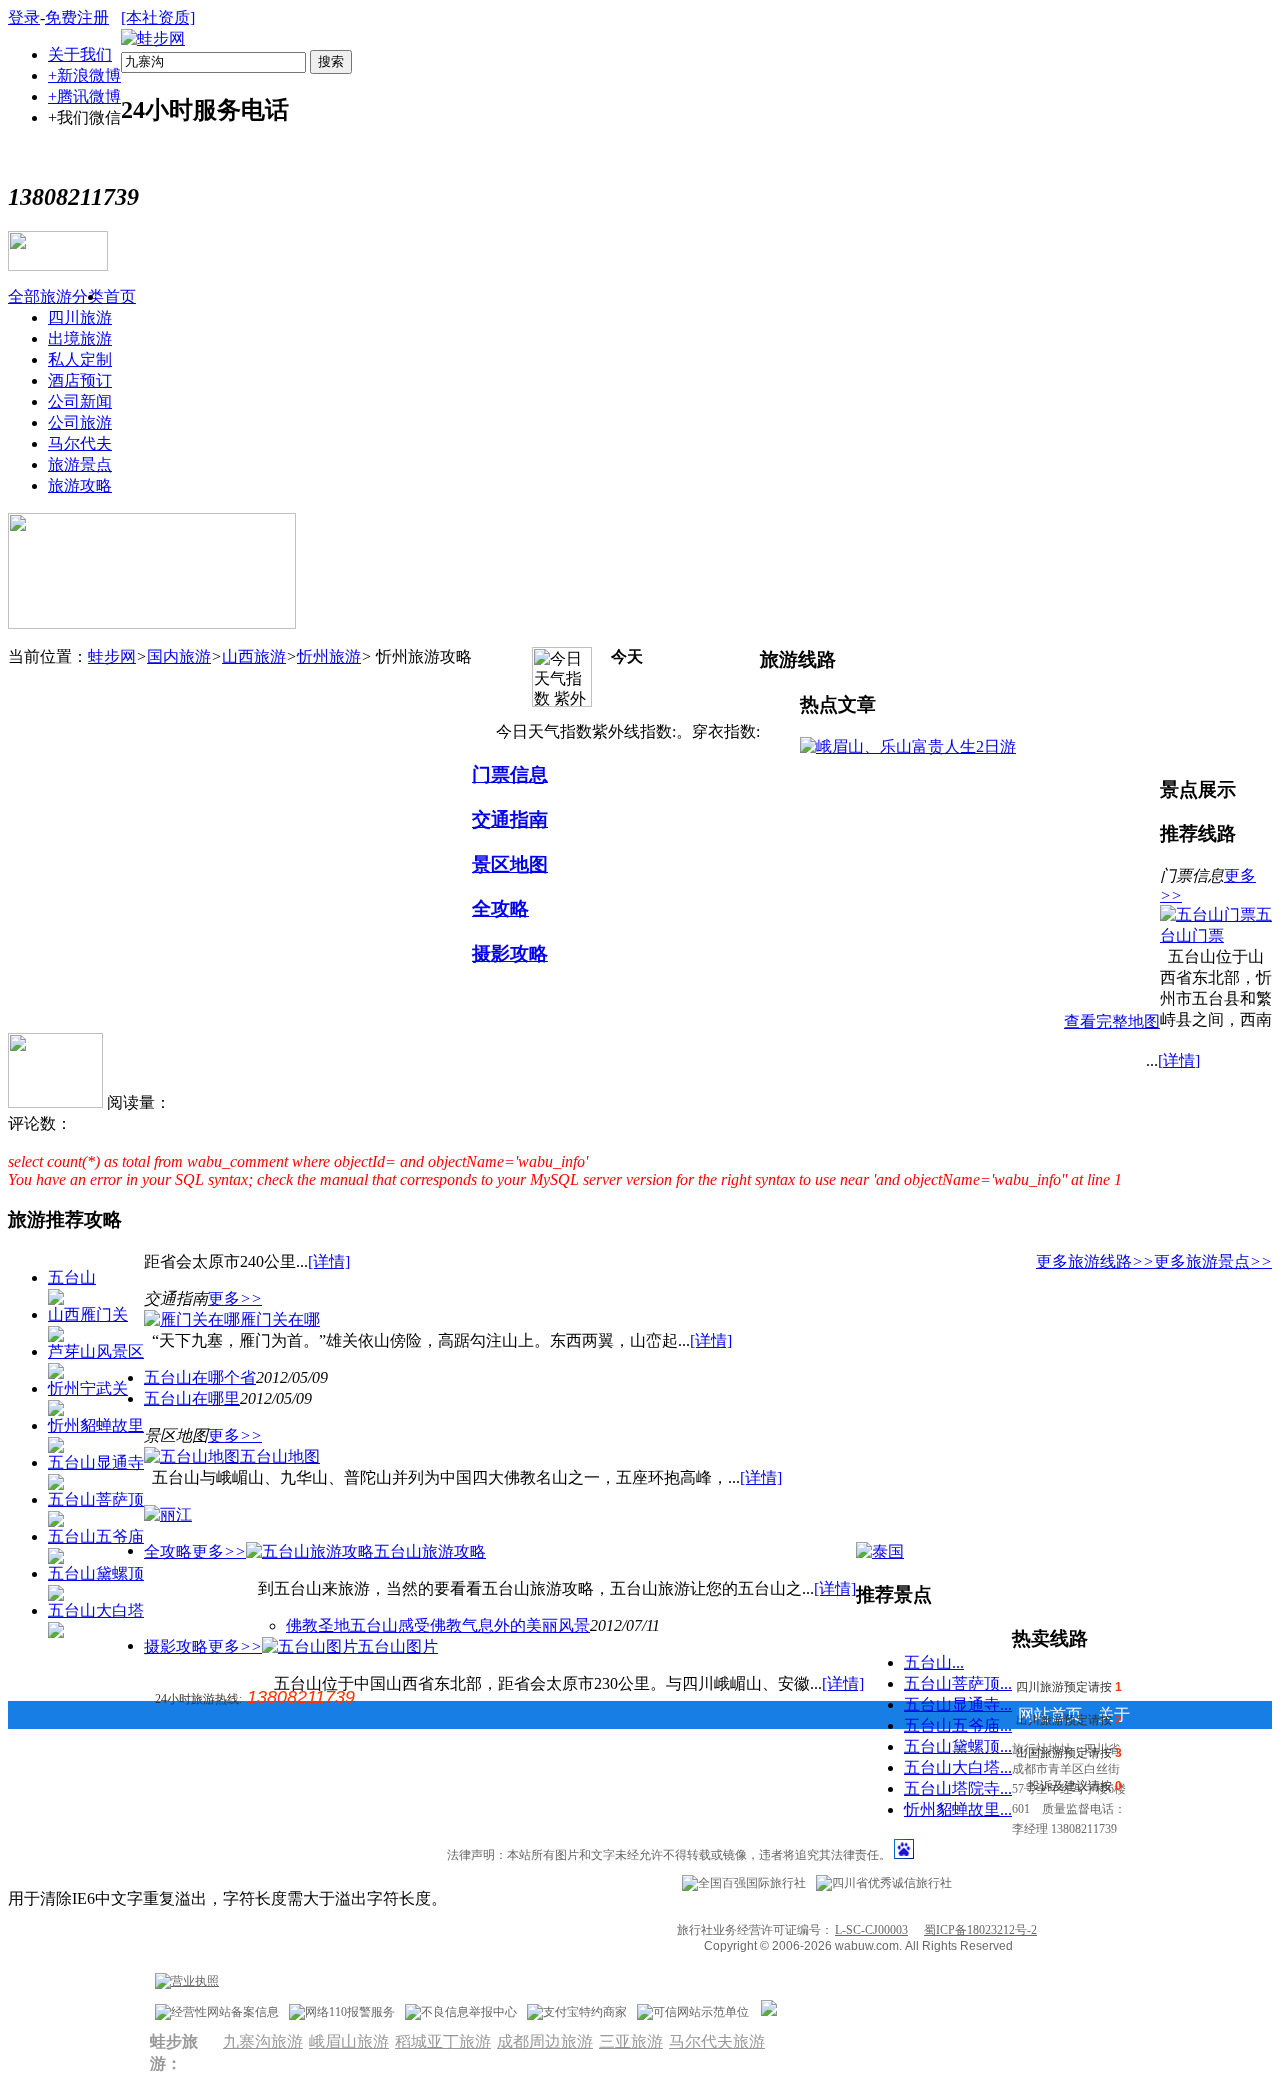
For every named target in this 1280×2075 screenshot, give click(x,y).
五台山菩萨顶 (96, 1499)
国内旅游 (179, 656)
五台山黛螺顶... (958, 1746)
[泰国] (880, 1551)
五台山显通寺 (96, 1462)
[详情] (1179, 1060)
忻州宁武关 (88, 1388)
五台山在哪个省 (200, 1377)
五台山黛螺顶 (96, 1573)
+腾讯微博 (84, 96)
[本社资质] (158, 17)
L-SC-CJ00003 (871, 1930)
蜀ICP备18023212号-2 (980, 1930)
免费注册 (77, 17)
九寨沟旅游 (263, 2041)
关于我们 (80, 54)
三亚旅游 (631, 2041)
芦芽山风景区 (96, 1351)
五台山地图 (280, 1456)
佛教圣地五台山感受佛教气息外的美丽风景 (438, 1625)
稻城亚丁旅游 (443, 2041)
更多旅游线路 (1095, 1261)
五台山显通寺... (958, 1704)
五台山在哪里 (192, 1398)
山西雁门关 (88, 1314)
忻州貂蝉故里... (958, 1809)
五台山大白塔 (96, 1610)
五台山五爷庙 (96, 1536)
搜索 (331, 61)
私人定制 (80, 359)
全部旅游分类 (56, 296)
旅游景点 (80, 464)
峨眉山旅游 (349, 2041)
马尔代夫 (80, 443)
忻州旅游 (329, 656)
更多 (235, 1298)
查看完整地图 (1112, 1021)
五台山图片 (398, 1646)
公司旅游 (80, 422)
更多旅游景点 (1213, 1261)
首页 (120, 296)
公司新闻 (80, 401)
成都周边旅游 (545, 2041)
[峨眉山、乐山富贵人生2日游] (908, 746)
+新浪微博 (84, 75)
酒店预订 (80, 380)
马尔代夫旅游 (717, 2041)
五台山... (934, 1662)
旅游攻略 (80, 485)
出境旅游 (80, 338)
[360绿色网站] (769, 2012)
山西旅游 (254, 656)
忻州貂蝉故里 (96, 1425)
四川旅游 (80, 317)
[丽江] (168, 1514)
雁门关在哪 (280, 1319)
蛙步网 (112, 656)
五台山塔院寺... (958, 1788)
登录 (24, 17)
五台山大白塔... (958, 1767)
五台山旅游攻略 (430, 1551)
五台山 (72, 1277)
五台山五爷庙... (958, 1725)
